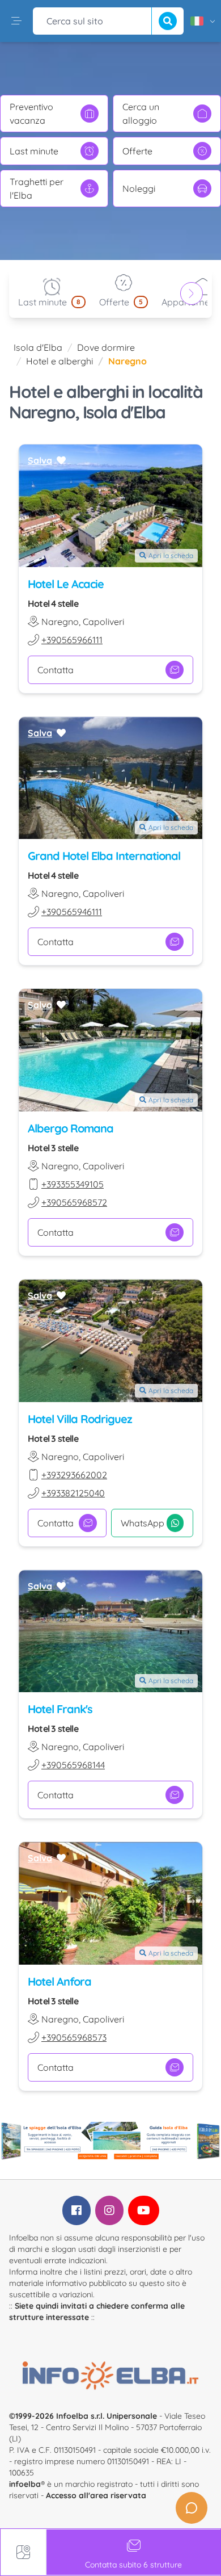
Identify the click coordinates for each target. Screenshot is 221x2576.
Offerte (137, 151)
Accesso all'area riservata (96, 2495)
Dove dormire (106, 347)
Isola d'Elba (38, 347)
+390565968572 (74, 1202)
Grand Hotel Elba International (104, 856)
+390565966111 (72, 640)
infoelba (25, 2484)
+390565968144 (73, 1765)
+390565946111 (72, 912)
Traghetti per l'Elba (37, 188)
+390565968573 (74, 2037)
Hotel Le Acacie (66, 584)
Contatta (56, 670)
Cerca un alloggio (141, 114)
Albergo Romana (71, 1128)
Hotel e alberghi (59, 361)
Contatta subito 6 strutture (133, 2565)
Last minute (34, 151)
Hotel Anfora (59, 1981)
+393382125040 (73, 1493)
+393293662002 (74, 1475)
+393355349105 (73, 1184)
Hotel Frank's (60, 1709)
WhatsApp (143, 1523)
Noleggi (139, 188)
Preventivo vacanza (31, 114)
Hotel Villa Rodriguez (80, 1419)
